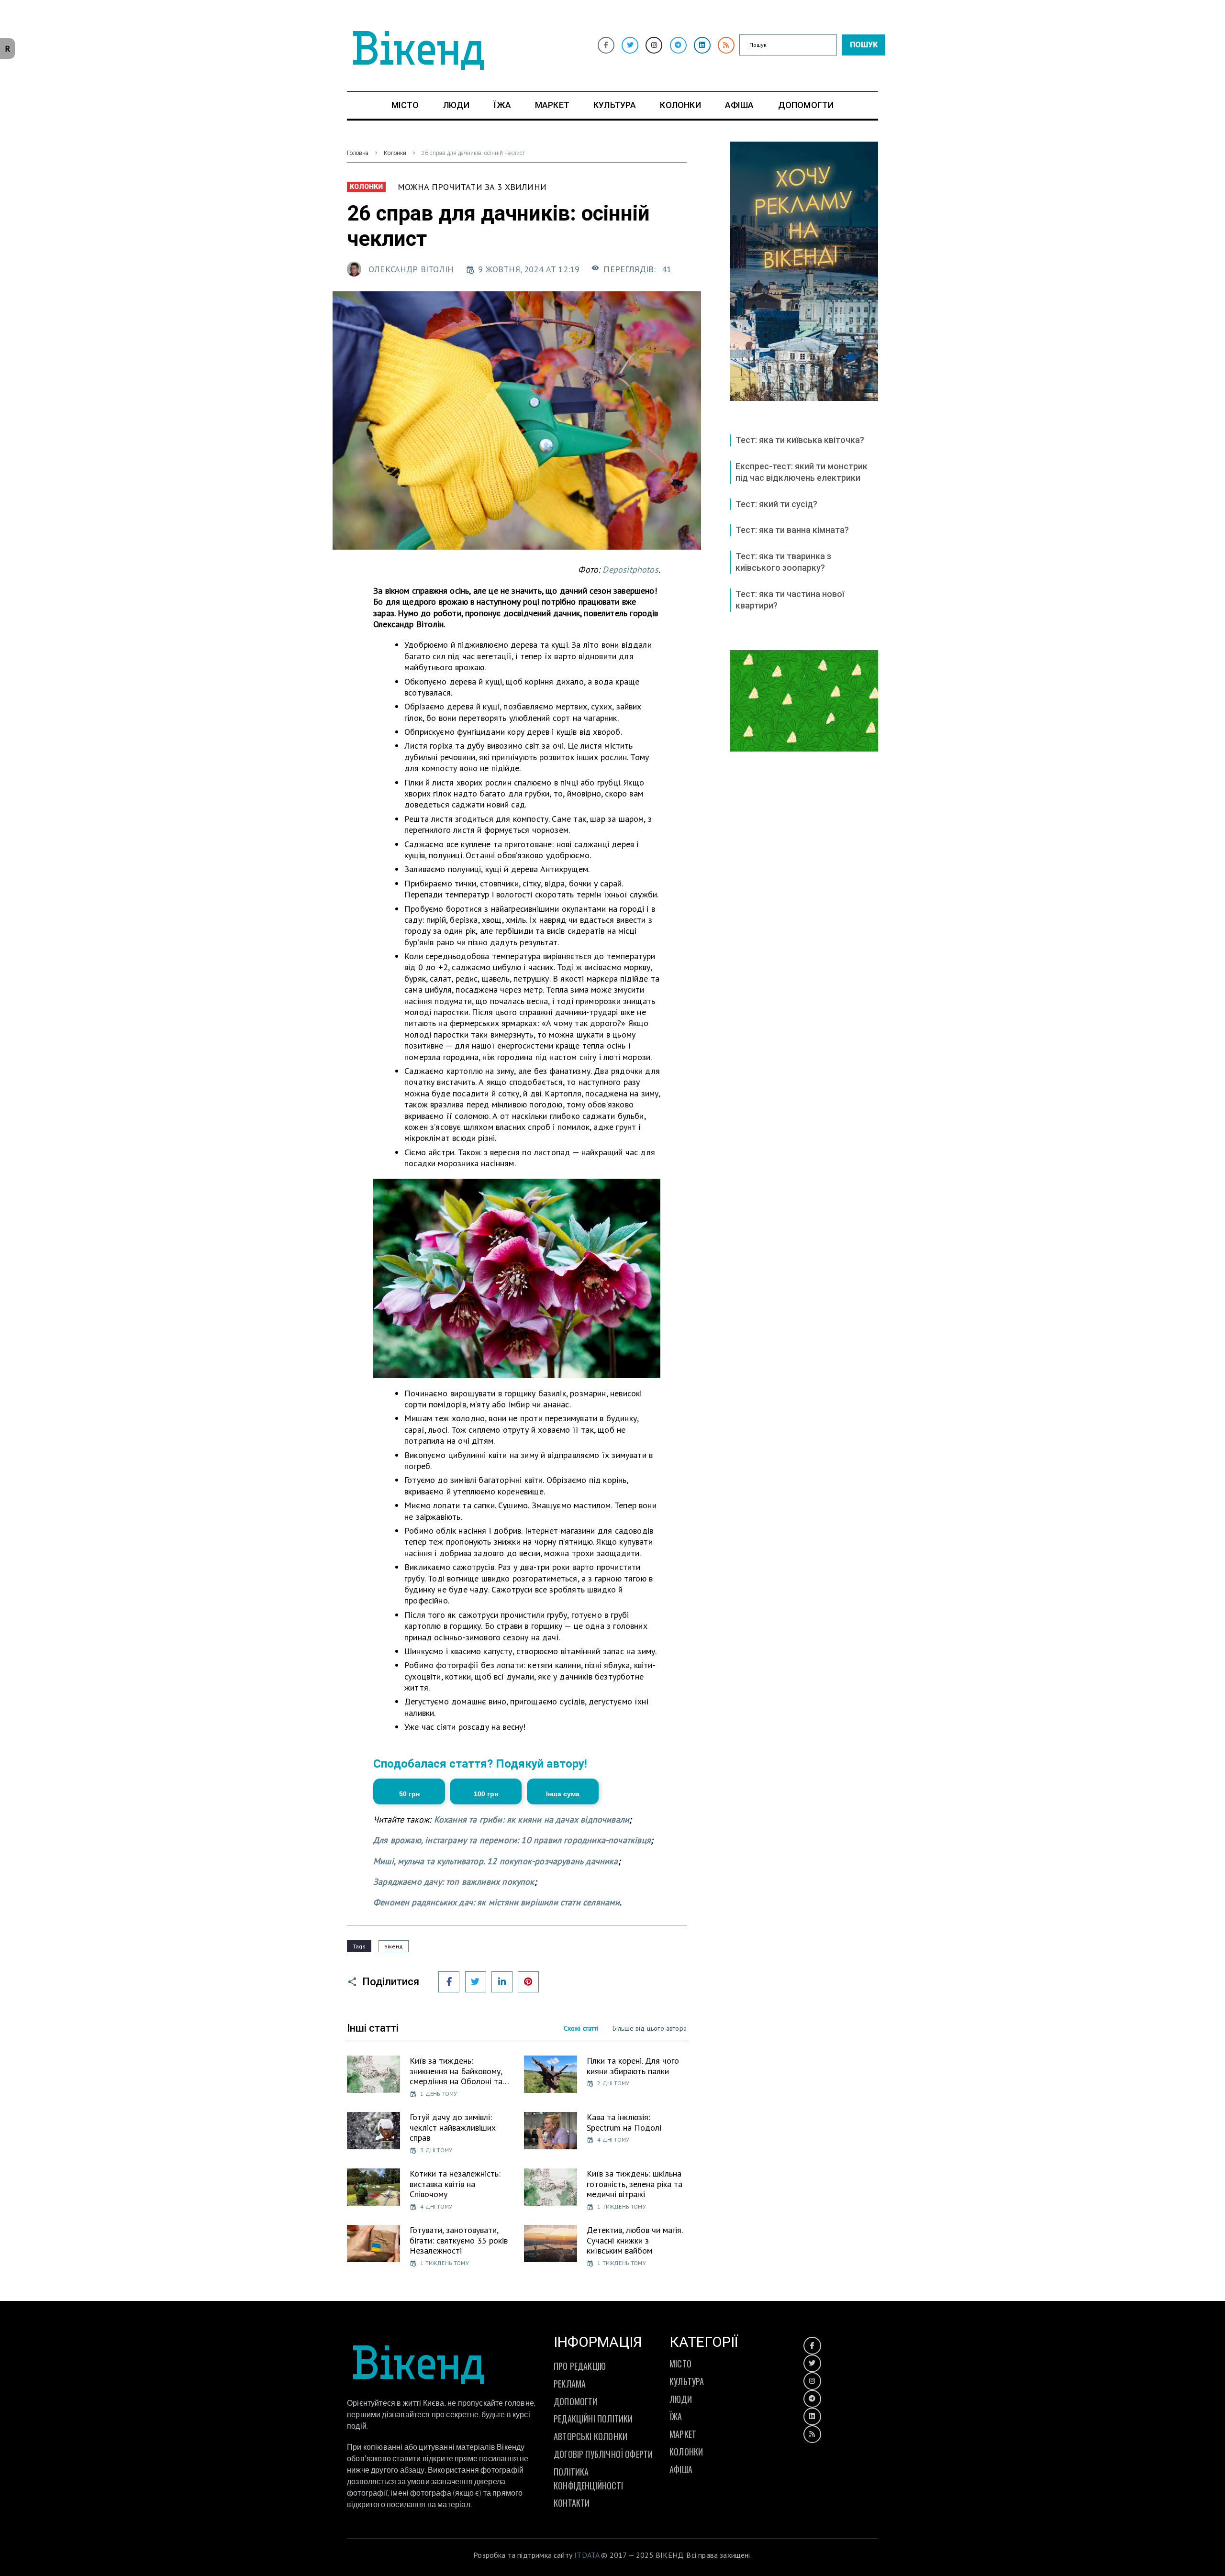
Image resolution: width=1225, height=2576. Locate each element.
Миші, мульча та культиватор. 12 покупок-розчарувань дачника (496, 1861)
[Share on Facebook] (449, 1982)
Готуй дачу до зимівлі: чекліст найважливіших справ (453, 2127)
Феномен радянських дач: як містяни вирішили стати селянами (496, 1902)
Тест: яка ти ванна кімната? (792, 530)
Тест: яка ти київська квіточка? (800, 440)
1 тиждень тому (622, 2206)
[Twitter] (630, 45)
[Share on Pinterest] (528, 1982)
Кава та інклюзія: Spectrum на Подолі (624, 2122)
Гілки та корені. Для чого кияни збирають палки (633, 2066)
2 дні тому (613, 2083)
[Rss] (726, 45)
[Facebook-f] (606, 45)
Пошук (864, 45)
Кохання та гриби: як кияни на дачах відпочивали (532, 1819)
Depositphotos (630, 569)
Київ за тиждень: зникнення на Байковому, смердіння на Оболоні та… (459, 2071)
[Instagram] (654, 45)
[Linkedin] (702, 45)
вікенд (394, 1946)
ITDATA (587, 2555)
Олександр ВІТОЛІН (411, 269)
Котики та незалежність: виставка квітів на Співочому (455, 2184)
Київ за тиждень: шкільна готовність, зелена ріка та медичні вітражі (635, 2184)
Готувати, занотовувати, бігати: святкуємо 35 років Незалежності (459, 2240)
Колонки (395, 153)
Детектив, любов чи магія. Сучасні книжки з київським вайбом (635, 2240)
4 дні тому (613, 2139)
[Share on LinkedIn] (502, 1982)
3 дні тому (436, 2150)
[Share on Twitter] (476, 1982)
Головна (358, 153)
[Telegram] (678, 45)
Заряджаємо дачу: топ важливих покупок (454, 1882)
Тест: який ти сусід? (776, 504)
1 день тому (439, 2094)
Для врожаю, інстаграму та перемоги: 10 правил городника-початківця (512, 1840)
